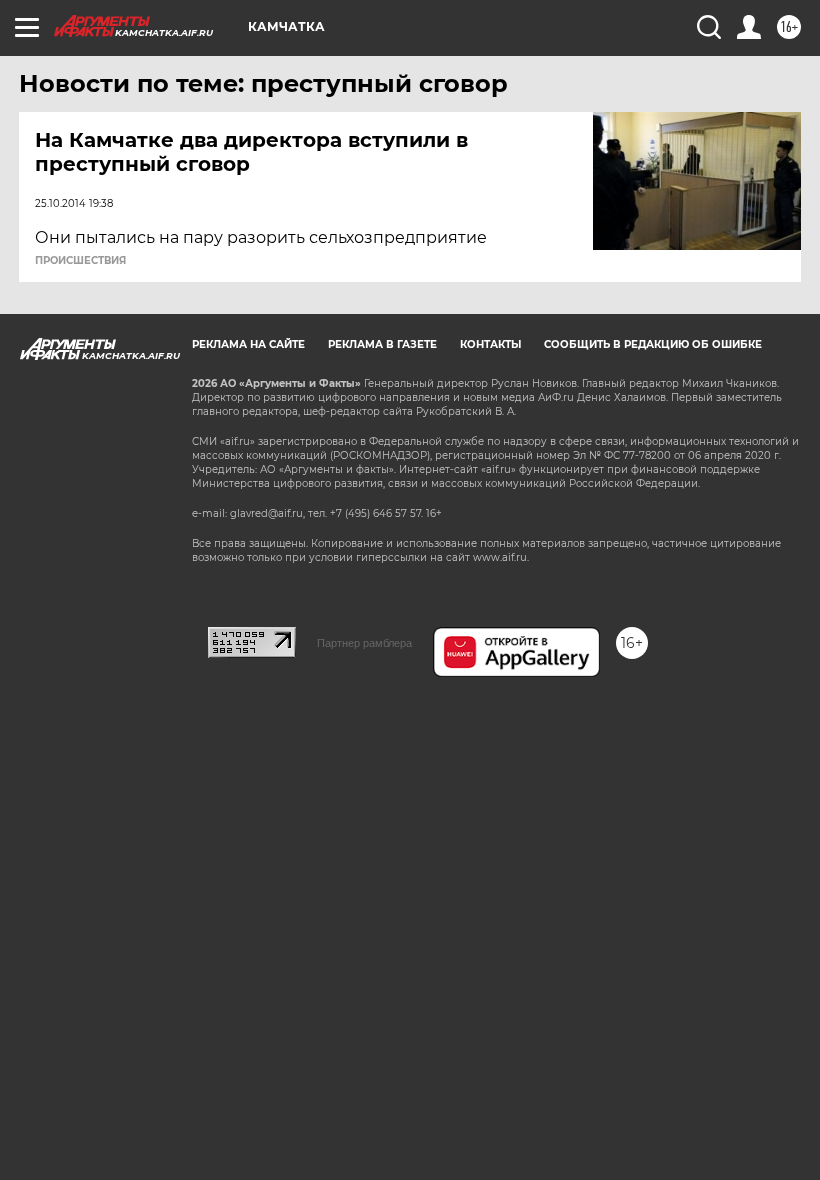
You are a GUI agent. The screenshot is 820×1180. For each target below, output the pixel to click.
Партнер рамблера (364, 643)
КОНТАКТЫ (490, 344)
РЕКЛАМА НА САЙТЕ (248, 344)
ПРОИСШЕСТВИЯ (80, 261)
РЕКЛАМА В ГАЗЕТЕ (382, 344)
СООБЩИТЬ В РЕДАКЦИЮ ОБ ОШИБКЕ (653, 344)
